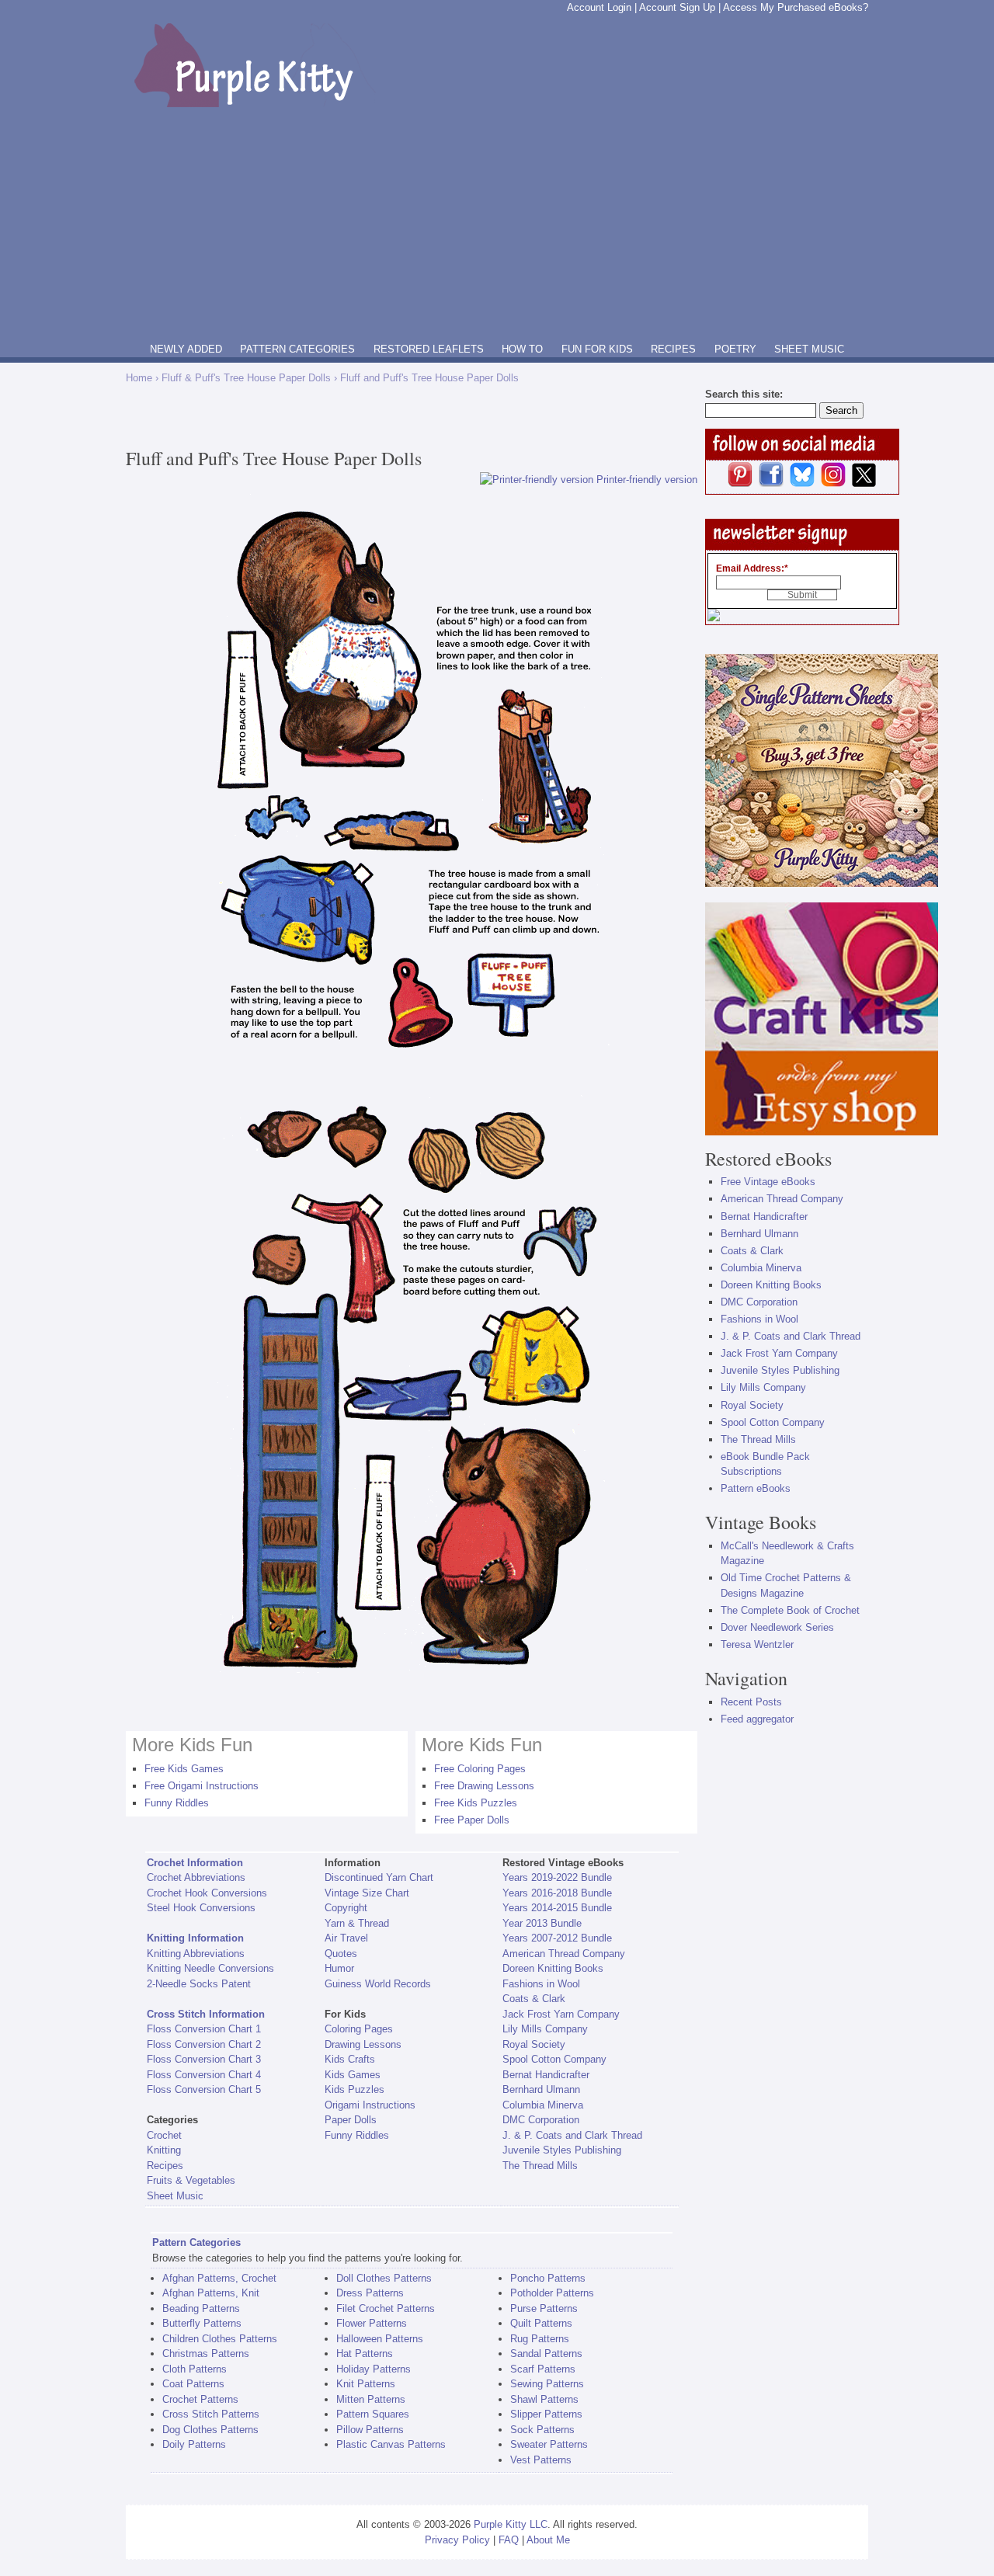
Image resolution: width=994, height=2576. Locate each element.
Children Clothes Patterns (220, 2339)
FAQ (509, 2540)
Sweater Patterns (549, 2444)
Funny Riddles (177, 1803)
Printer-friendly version (647, 480)
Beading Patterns (201, 2308)
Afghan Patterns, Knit (211, 2293)
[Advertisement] (497, 224)
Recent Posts (751, 1702)
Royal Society (534, 2044)
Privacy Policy (457, 2540)
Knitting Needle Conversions (210, 1968)
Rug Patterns (540, 2339)
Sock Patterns (542, 2430)
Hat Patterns (365, 2354)
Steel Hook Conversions (201, 1908)
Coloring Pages (359, 2029)
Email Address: (752, 568)
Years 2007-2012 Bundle (557, 1938)
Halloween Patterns (380, 2339)
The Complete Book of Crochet (790, 1610)
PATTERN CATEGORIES (297, 349)
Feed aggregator (757, 1719)
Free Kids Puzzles (476, 1803)
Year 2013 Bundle (542, 1923)
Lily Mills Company (545, 2029)
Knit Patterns (366, 2384)
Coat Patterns (193, 2384)
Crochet (164, 2135)
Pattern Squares (373, 2414)
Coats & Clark (534, 1999)
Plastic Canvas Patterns (391, 2444)
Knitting (164, 2150)
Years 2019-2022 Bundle (557, 1877)
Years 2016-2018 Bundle (557, 1893)
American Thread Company (564, 1954)
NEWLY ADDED (186, 349)
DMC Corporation (541, 2120)
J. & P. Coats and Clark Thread (572, 2135)
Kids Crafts (350, 2059)
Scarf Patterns (543, 2369)
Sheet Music (175, 2196)
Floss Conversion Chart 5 (204, 2089)
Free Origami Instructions (202, 1786)
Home (139, 378)
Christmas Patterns (206, 2354)
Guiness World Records (378, 1984)
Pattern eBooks (756, 1488)
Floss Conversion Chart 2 (204, 2044)
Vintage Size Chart (367, 1893)
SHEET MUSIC (809, 349)
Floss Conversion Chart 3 (204, 2059)
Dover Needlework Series (777, 1627)
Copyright (346, 1908)
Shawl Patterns (544, 2399)
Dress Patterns (370, 2293)
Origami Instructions (370, 2105)
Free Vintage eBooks (768, 1182)
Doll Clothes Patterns (384, 2278)
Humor (339, 1968)
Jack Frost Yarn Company (561, 2014)
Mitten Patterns (371, 2399)
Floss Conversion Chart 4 (204, 2075)
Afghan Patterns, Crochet (219, 2278)
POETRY (735, 349)
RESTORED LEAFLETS (429, 349)
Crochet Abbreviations (196, 1877)
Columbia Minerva (543, 2105)
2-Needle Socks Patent (199, 1984)
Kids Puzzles (355, 2089)
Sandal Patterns (546, 2354)
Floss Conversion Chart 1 (204, 2029)
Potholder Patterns (552, 2293)
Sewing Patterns (547, 2384)
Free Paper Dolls (472, 1820)
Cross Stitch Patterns (211, 2414)
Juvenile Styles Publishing (562, 2150)
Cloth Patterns (195, 2369)
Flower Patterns (372, 2323)
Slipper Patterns (546, 2414)
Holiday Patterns (374, 2369)
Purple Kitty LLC (511, 2524)
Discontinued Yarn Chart (379, 1877)
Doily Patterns (194, 2444)
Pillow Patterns (370, 2430)
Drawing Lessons (363, 2044)
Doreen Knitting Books (553, 1968)
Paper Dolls (351, 2120)
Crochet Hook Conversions (207, 1893)
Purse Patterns (544, 2308)
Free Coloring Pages (480, 1769)
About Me (548, 2540)
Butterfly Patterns (202, 2323)
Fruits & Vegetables (191, 2180)
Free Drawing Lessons (484, 1786)
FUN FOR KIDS (597, 349)
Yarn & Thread (357, 1923)
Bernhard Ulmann (541, 2089)
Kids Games (353, 2075)
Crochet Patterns (200, 2399)
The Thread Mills (540, 2166)
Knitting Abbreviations (196, 1954)
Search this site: (744, 394)
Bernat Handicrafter (546, 2075)
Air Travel (346, 1938)
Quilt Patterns (541, 2323)
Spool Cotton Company (554, 2059)
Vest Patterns (541, 2460)
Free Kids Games (184, 1769)
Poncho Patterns (548, 2278)
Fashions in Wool (541, 1984)
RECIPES (673, 349)
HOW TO (522, 349)
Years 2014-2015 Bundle (557, 1908)
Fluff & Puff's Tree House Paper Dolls (246, 378)
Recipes (165, 2166)
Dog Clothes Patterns (210, 2430)
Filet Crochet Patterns (386, 2308)
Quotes (341, 1954)
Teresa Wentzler (757, 1644)
